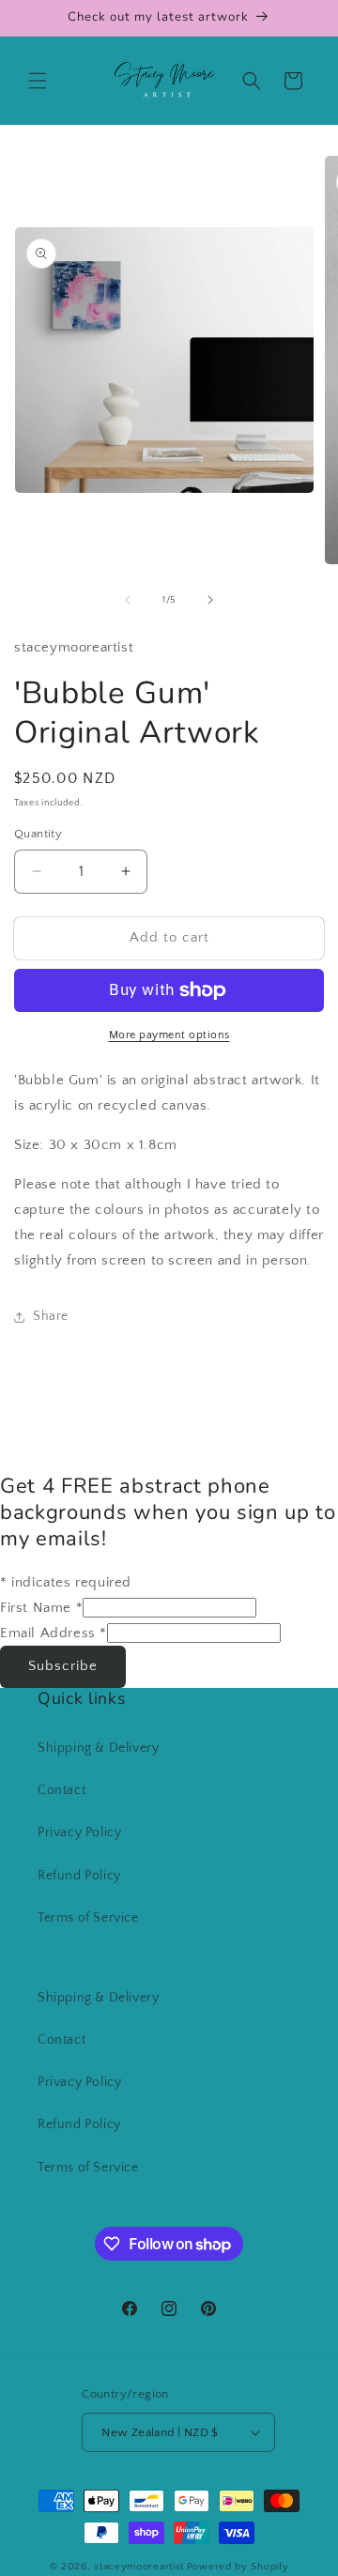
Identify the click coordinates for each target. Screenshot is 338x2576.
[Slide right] (210, 600)
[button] (38, 81)
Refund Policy (79, 1876)
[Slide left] (128, 600)
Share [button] (51, 1316)
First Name (41, 1608)
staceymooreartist (139, 2567)
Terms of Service (88, 1918)
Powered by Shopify (238, 2567)
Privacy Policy (79, 1832)
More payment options (169, 1035)
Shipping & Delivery (98, 1748)
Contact (61, 1790)
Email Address (54, 1633)
